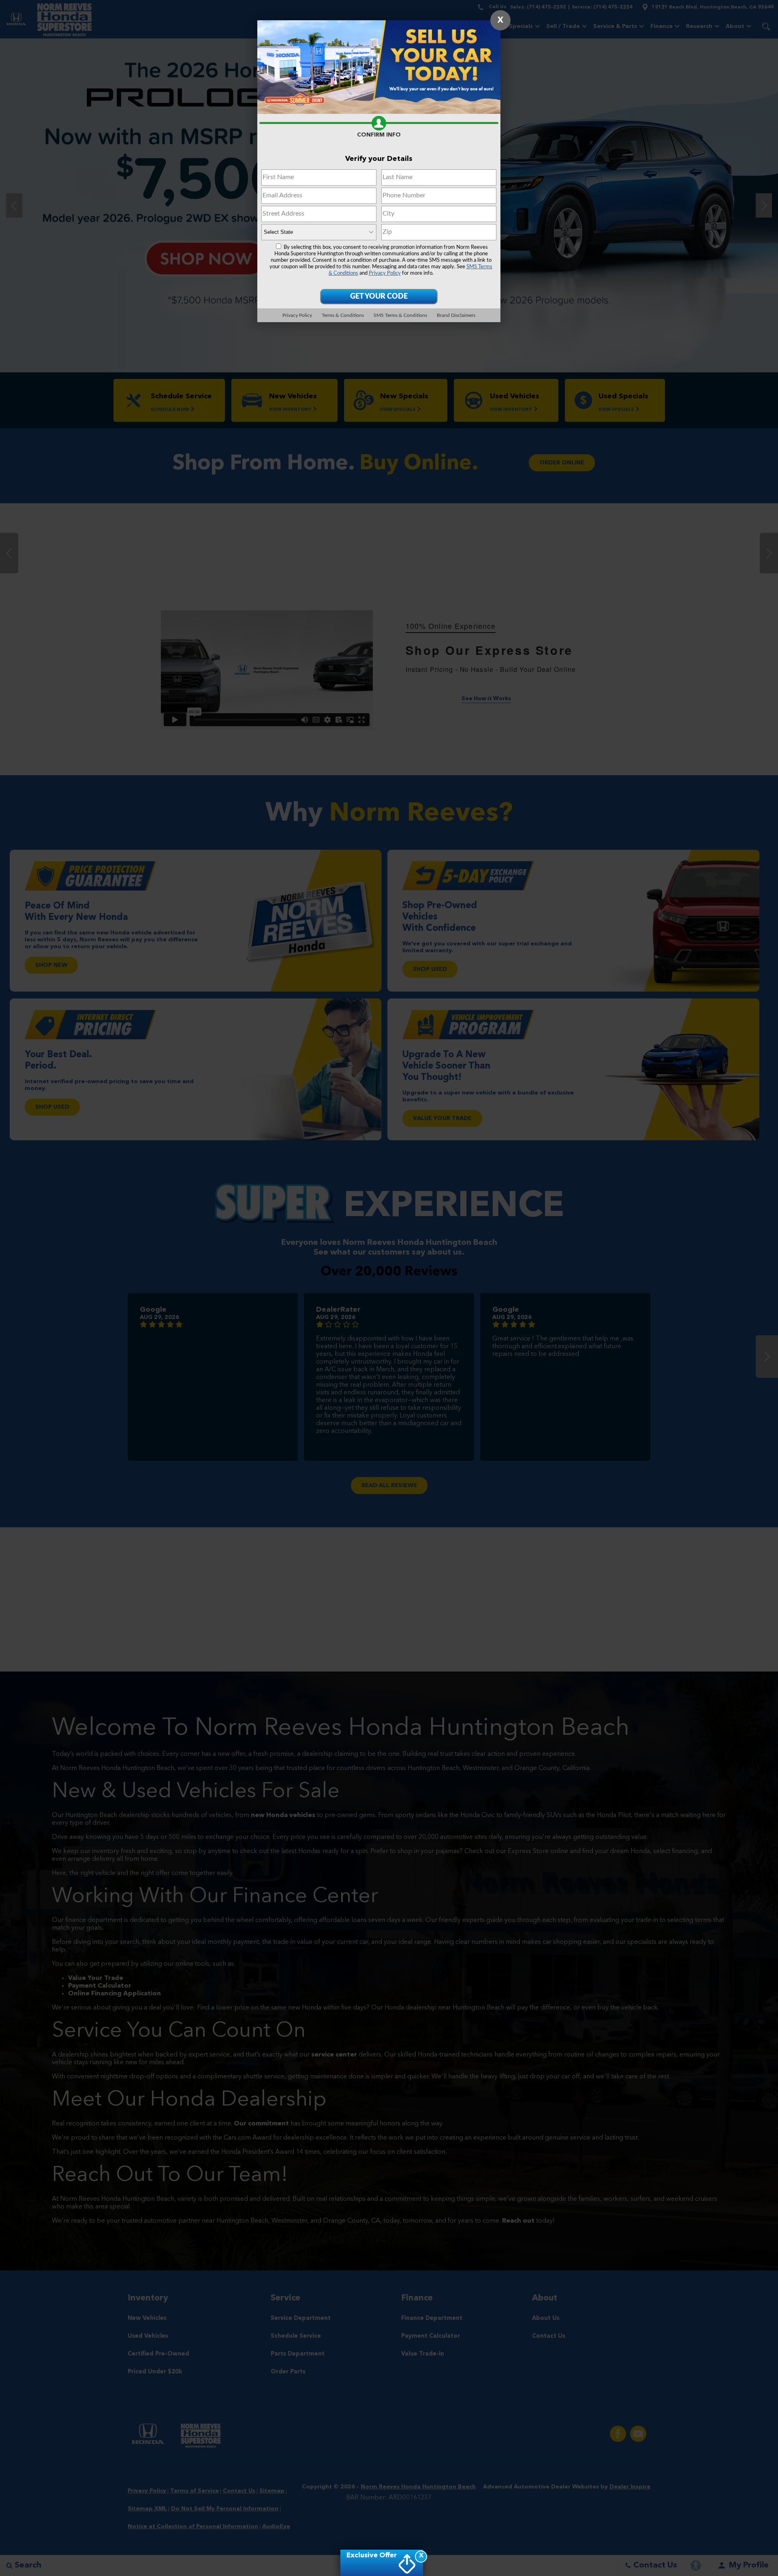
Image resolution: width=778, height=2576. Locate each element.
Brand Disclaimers (456, 315)
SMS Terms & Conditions (400, 315)
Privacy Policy (385, 273)
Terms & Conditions (343, 315)
